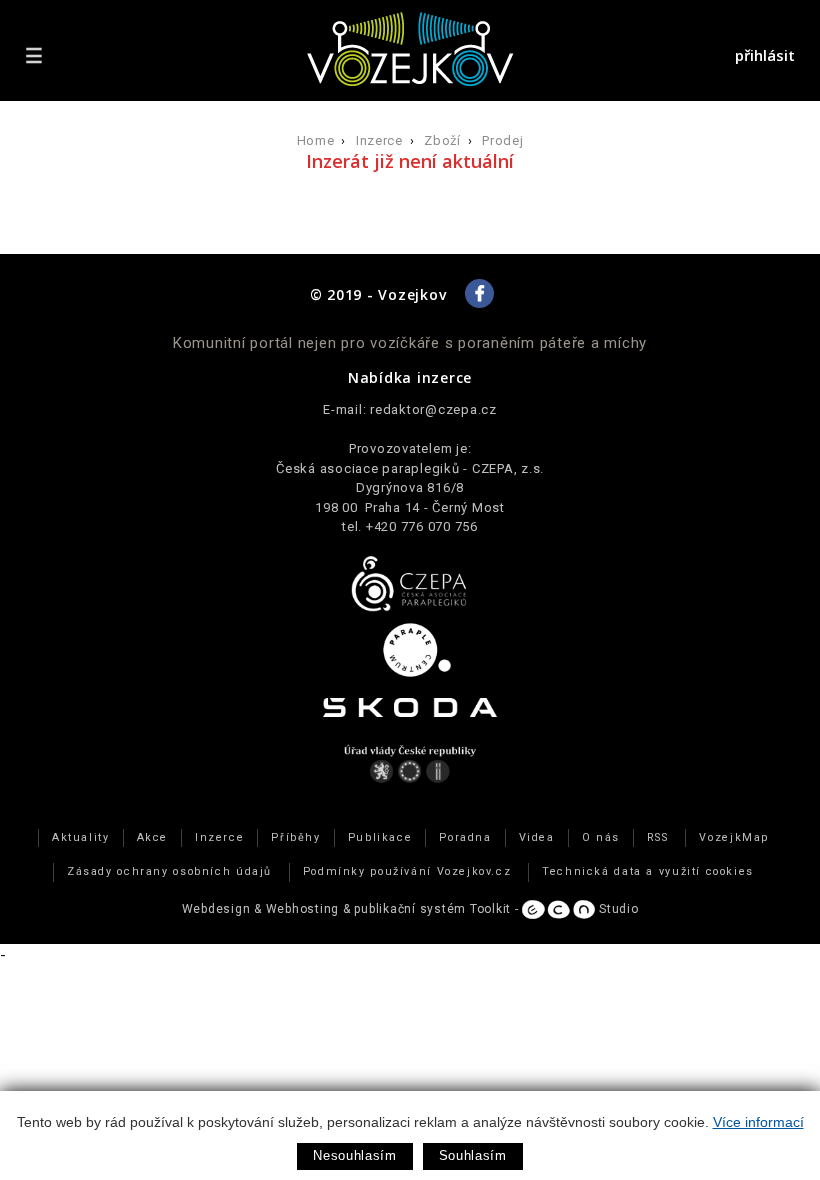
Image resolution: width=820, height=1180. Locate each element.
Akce (152, 837)
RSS (658, 837)
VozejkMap (734, 837)
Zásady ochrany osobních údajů (169, 871)
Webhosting (303, 909)
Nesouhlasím (354, 1155)
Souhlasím (473, 1155)
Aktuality (81, 837)
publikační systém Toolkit (432, 909)
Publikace (380, 837)
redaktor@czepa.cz (433, 409)
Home (316, 140)
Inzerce (379, 140)
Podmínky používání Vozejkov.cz (407, 871)
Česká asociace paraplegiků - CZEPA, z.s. (410, 468)
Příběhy (295, 837)
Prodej (502, 140)
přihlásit (765, 55)
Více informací (758, 1122)
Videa (537, 837)
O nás (601, 837)
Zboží (442, 140)
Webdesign (216, 909)
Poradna (465, 837)
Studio (616, 909)
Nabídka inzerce (410, 377)
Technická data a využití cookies (648, 871)
